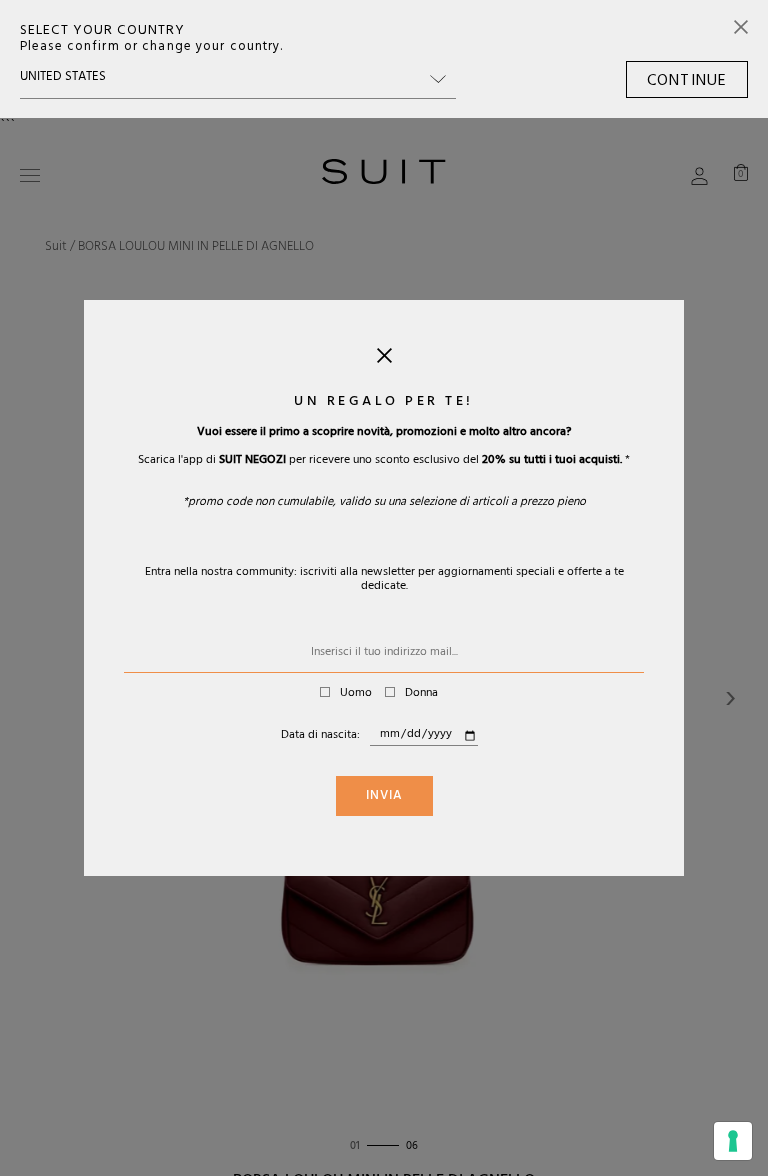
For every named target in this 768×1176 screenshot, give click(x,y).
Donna (421, 694)
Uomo (356, 694)
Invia (384, 797)
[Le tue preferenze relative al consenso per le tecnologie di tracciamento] (733, 1141)
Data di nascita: (320, 736)
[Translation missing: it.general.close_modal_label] (384, 360)
